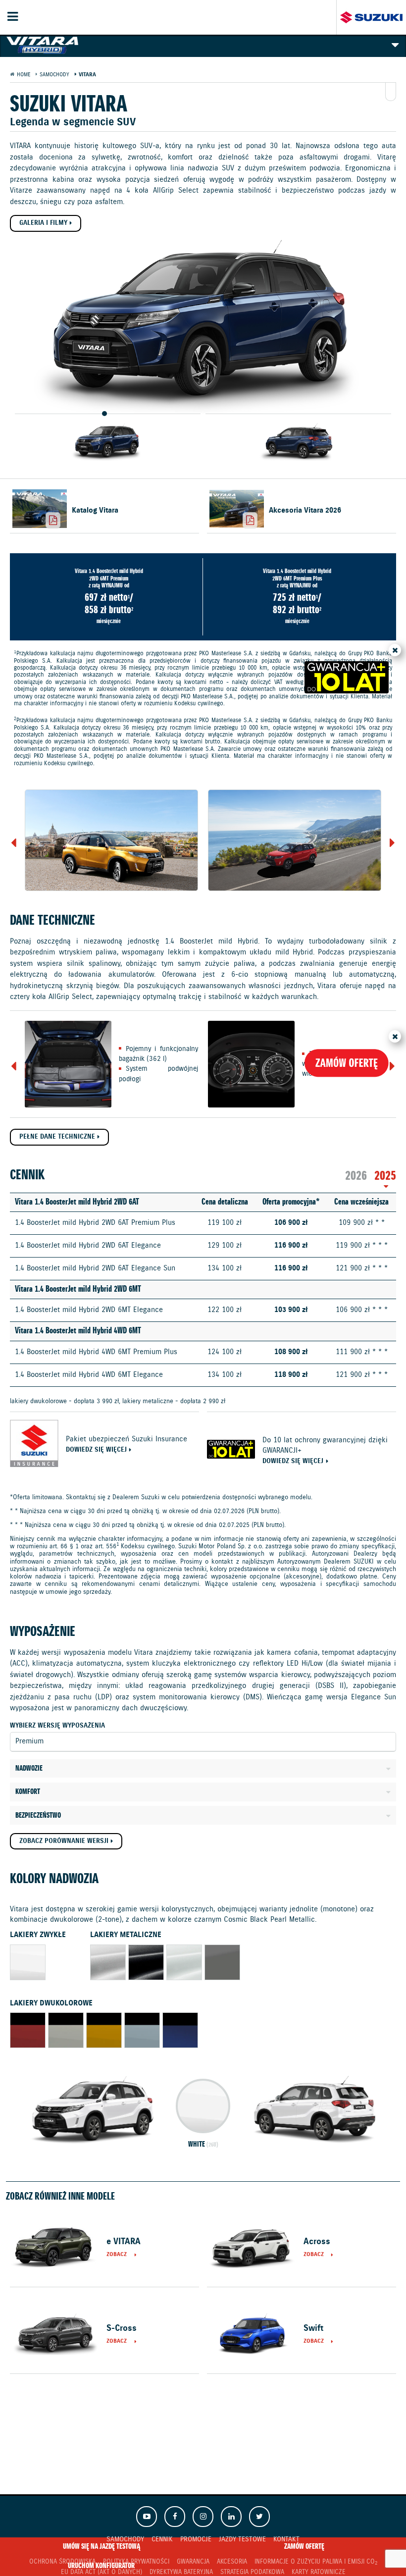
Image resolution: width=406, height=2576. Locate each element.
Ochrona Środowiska (62, 2562)
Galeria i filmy (43, 223)
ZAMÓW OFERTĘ (304, 2547)
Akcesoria (232, 2562)
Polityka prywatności (136, 2562)
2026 (356, 1176)
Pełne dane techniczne (57, 1137)
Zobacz (117, 2255)
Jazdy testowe (242, 2539)
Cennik (162, 2539)
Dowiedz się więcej (96, 1450)
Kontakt (286, 2539)
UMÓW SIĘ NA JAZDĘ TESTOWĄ (101, 2547)
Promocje (196, 2539)
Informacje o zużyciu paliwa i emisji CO (316, 2562)
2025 (385, 1176)
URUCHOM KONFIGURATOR (101, 2566)
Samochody (125, 2539)
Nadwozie (29, 1769)
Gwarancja (193, 2562)
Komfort (28, 1792)
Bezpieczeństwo (38, 1816)
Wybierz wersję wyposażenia (57, 1726)
